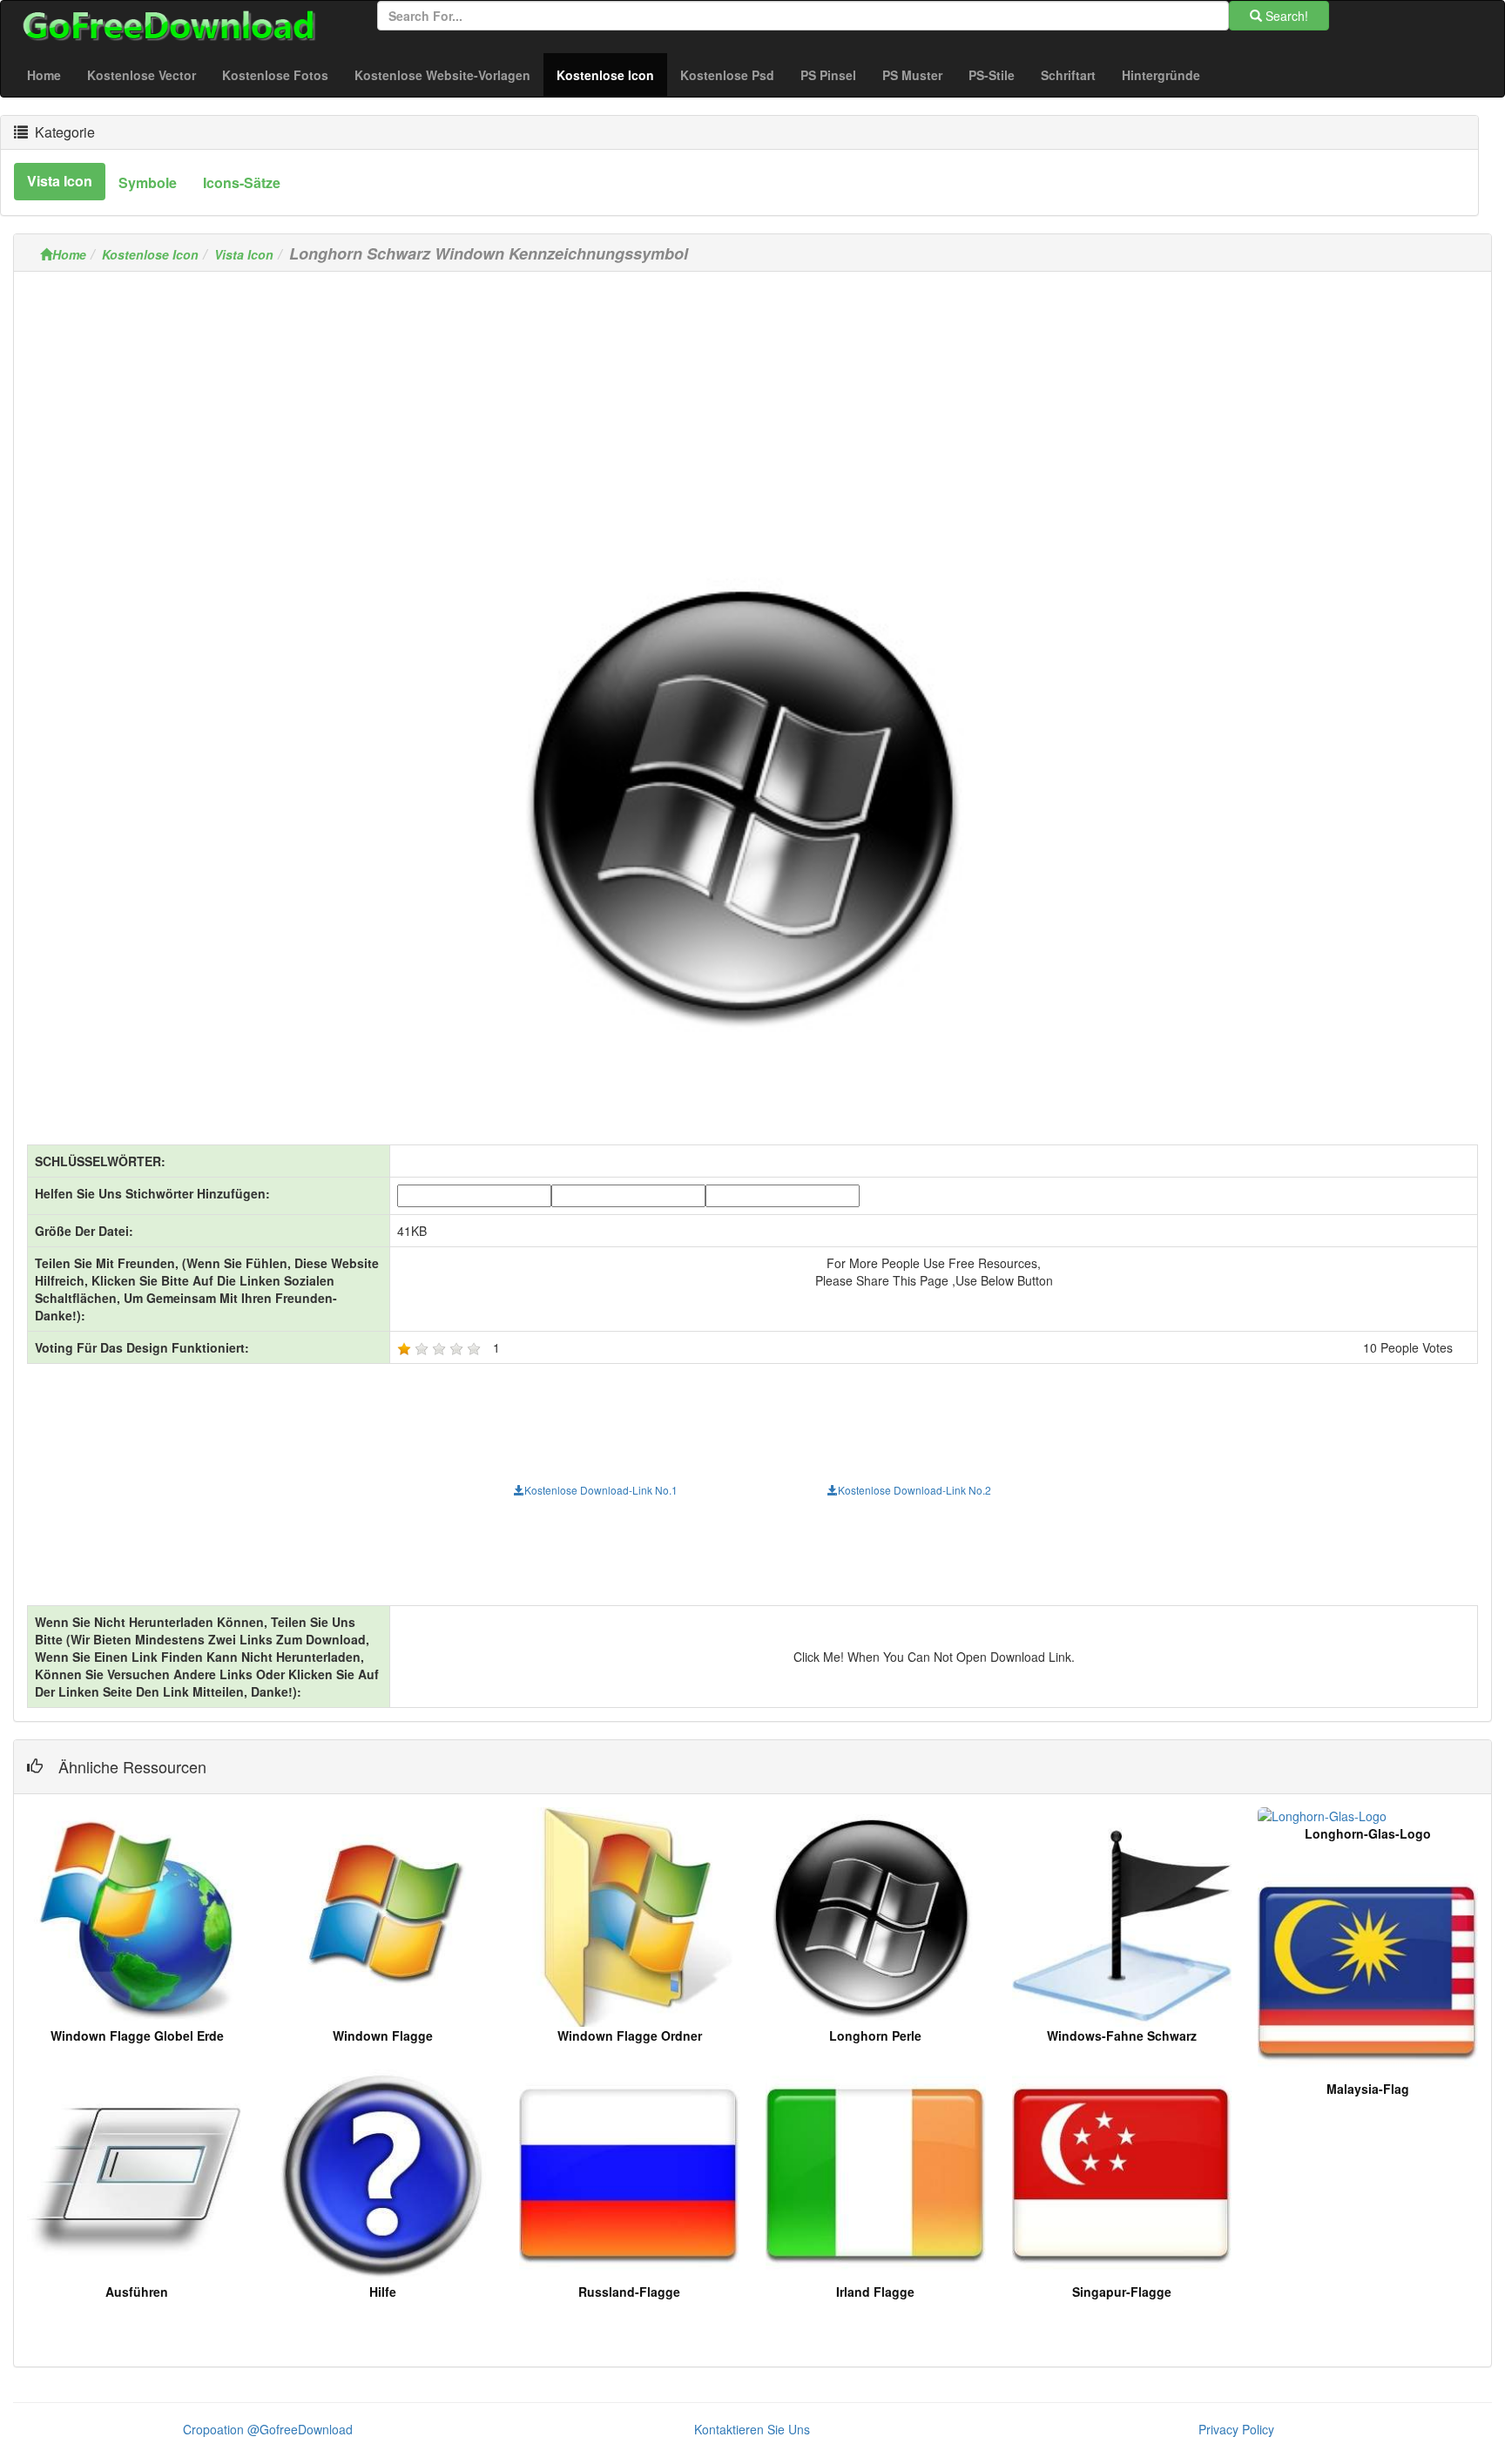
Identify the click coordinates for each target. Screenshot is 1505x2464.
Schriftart (1068, 75)
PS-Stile (992, 75)
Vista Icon (244, 254)
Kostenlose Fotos (275, 75)
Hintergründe (1161, 75)
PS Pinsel (828, 75)
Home (44, 75)
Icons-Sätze (242, 182)
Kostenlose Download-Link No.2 (914, 1490)
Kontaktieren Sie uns (752, 2429)
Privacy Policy (1236, 2429)
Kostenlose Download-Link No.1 (601, 1490)
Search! (1285, 16)
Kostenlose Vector (142, 75)
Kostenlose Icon (612, 74)
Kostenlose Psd (727, 75)
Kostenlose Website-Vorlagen (442, 75)
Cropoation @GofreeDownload (268, 2429)
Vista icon (60, 181)
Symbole (148, 182)
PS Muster (912, 75)
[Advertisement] (752, 407)
